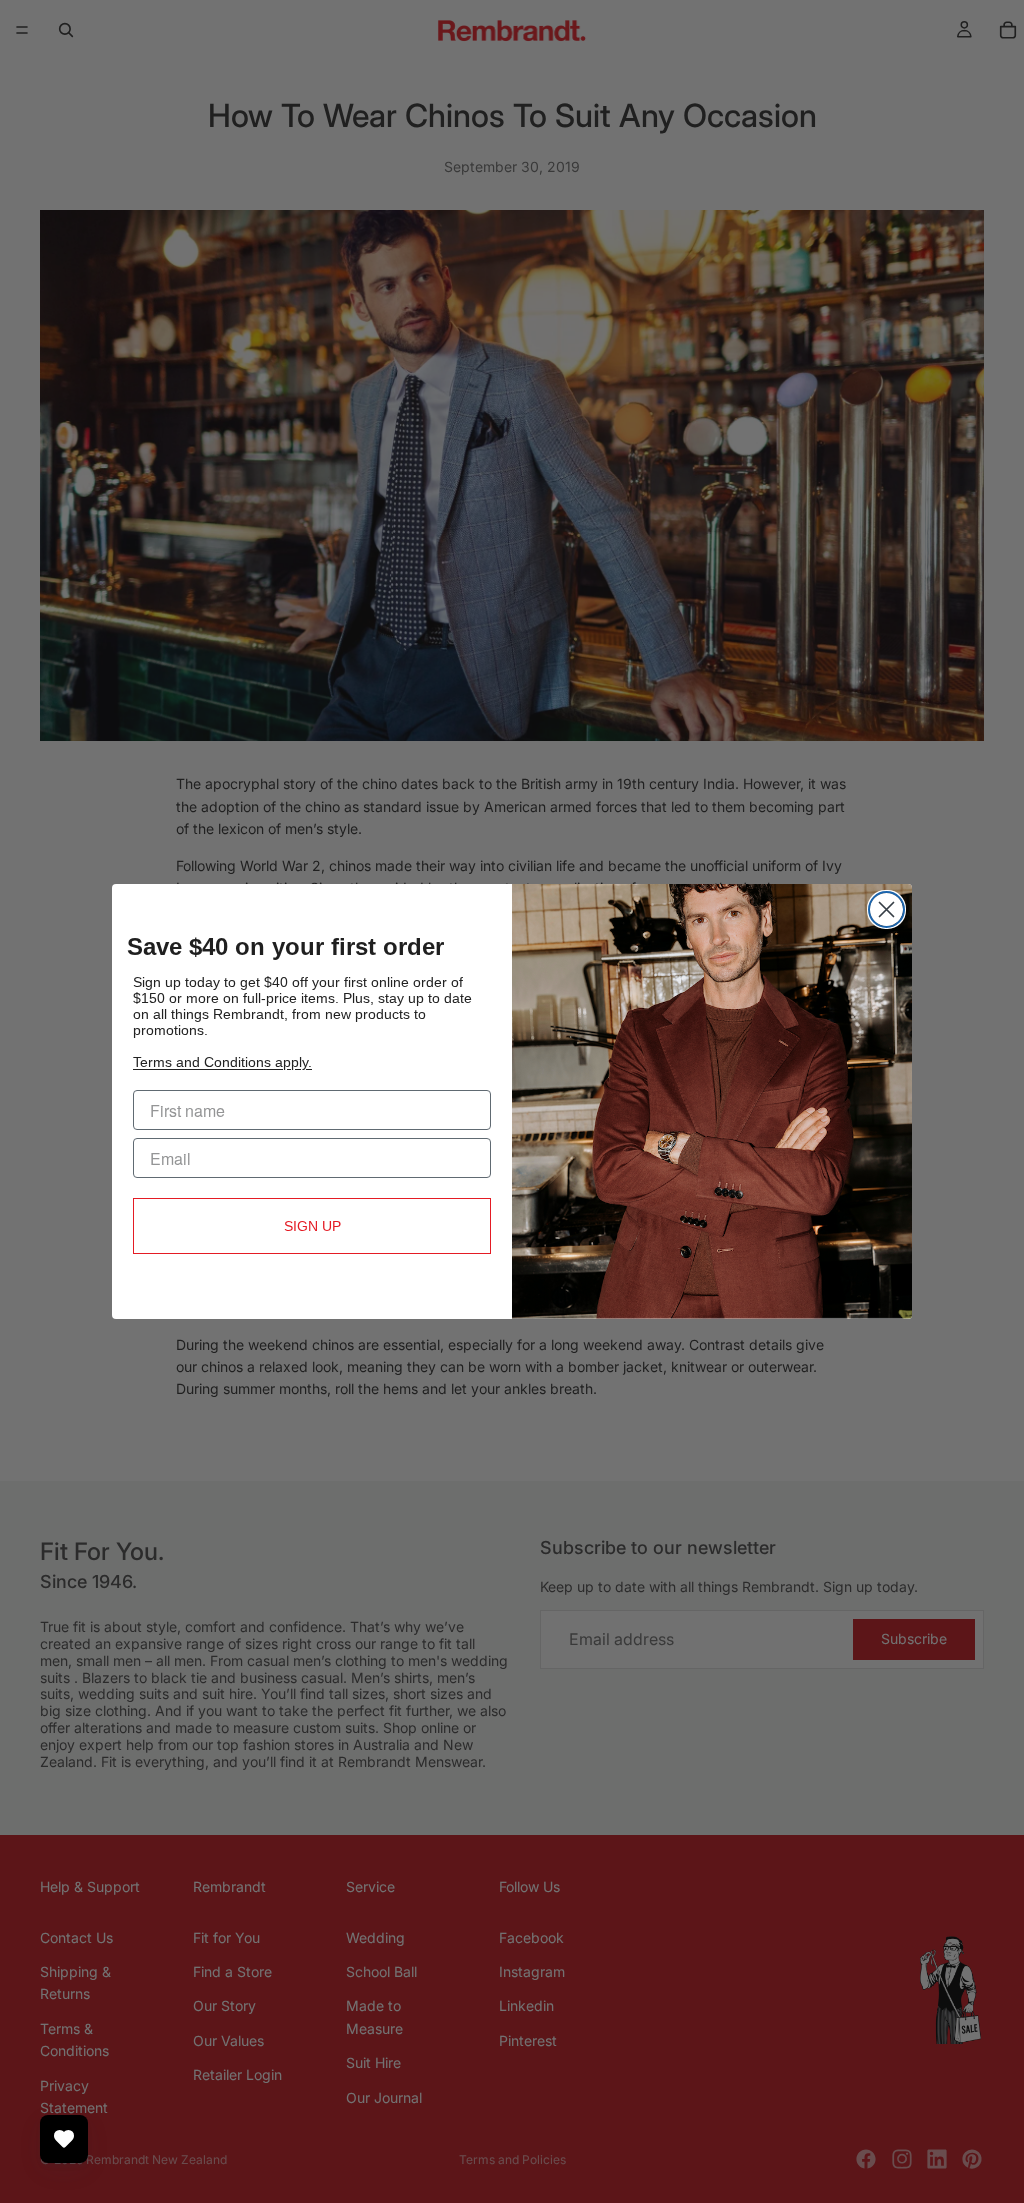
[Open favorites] (64, 2139)
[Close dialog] (886, 909)
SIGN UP (312, 1226)
